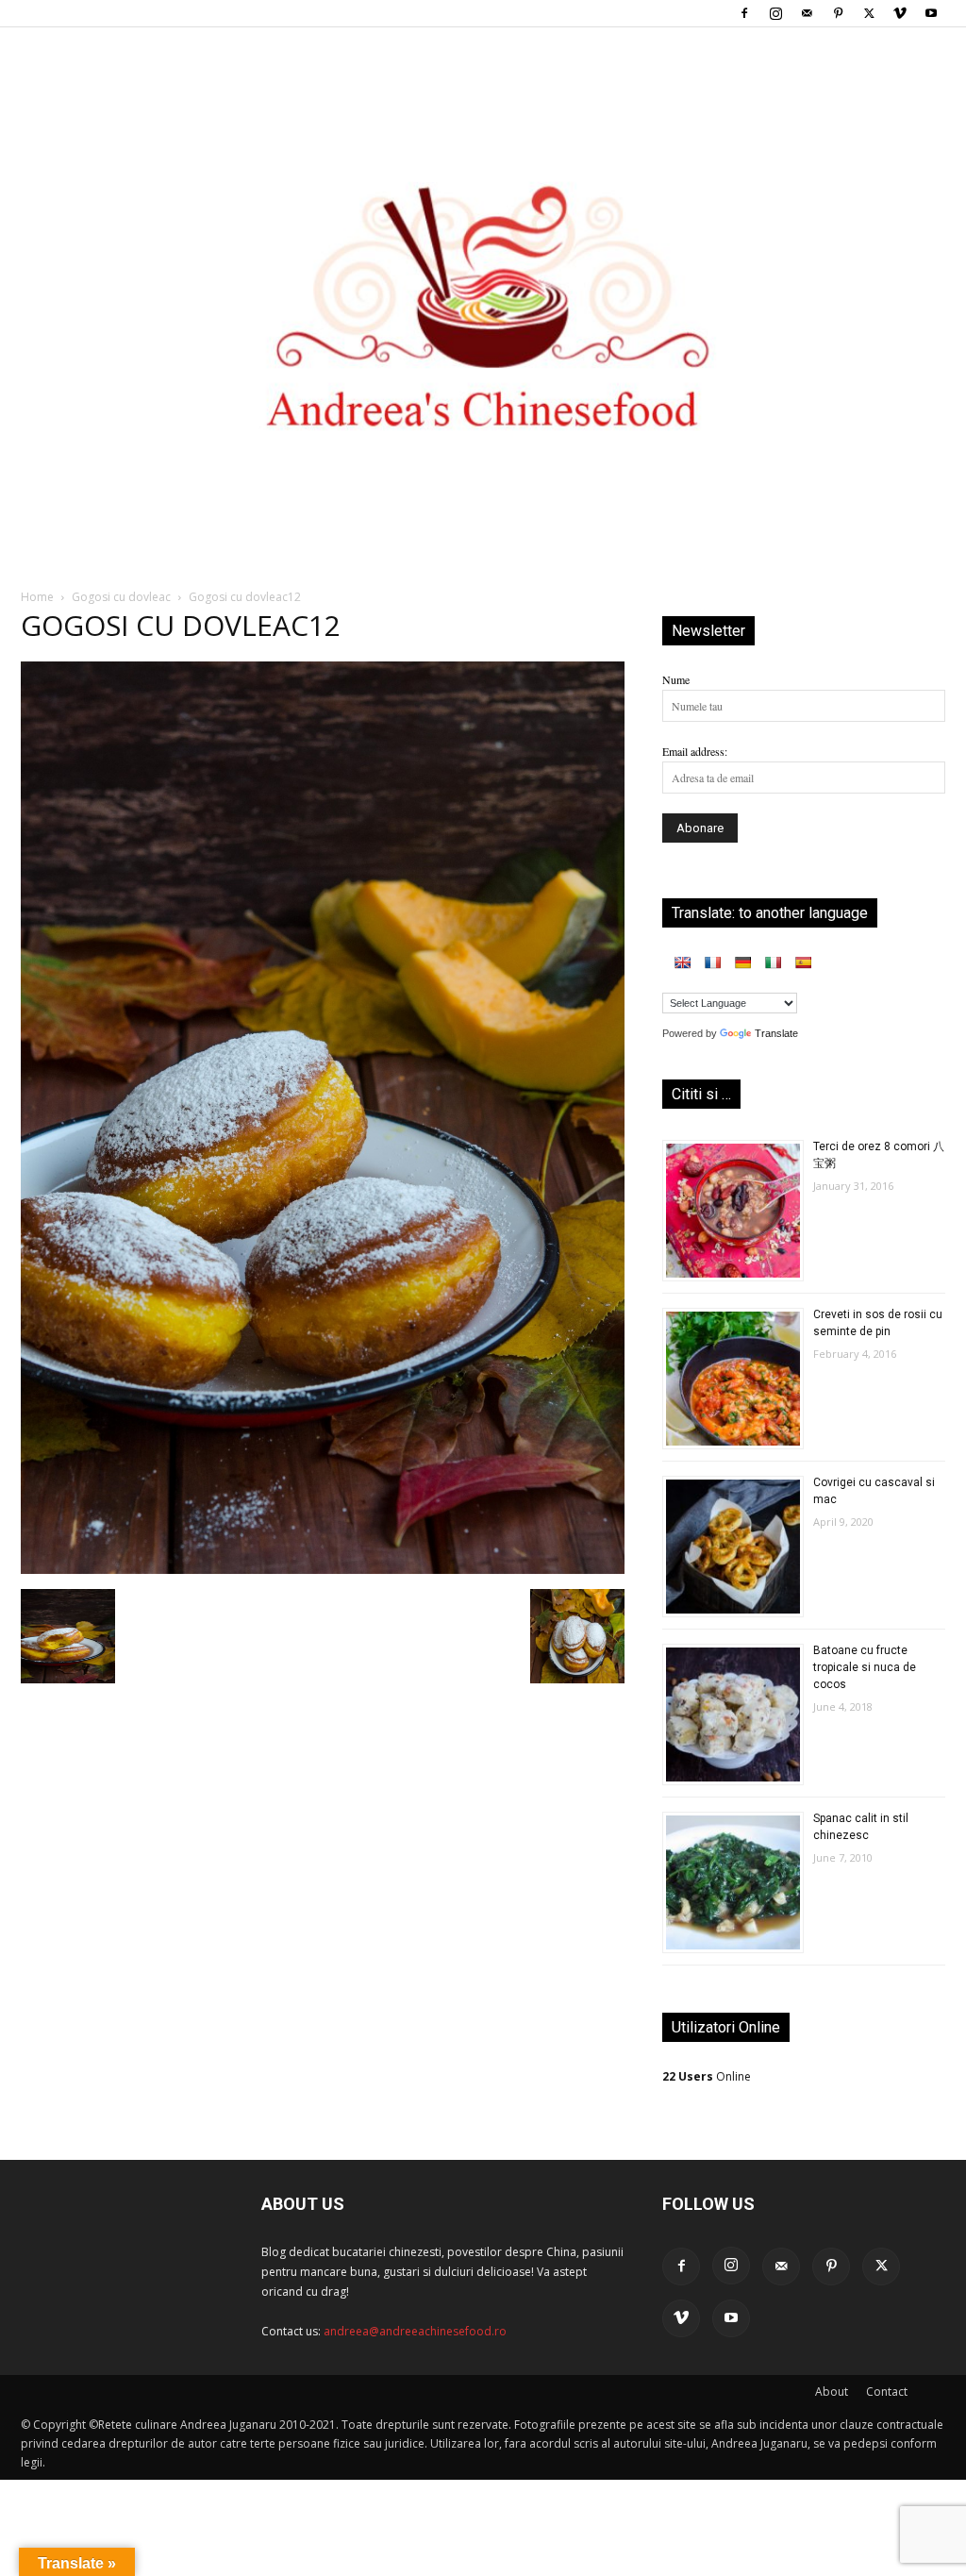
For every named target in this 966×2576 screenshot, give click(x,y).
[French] (712, 962)
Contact (887, 2392)
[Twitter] (869, 13)
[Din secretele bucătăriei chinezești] (483, 275)
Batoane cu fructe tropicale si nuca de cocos (865, 1667)
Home (37, 597)
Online (707, 2076)
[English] (682, 962)
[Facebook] (744, 13)
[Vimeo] (900, 13)
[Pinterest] (838, 13)
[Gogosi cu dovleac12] (323, 1569)
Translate (776, 1033)
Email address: (695, 751)
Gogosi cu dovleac (121, 597)
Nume (676, 679)
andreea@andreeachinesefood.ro (415, 2331)
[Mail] (807, 13)
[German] (742, 962)
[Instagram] (775, 13)
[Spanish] (803, 962)
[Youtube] (931, 13)
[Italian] (773, 962)
